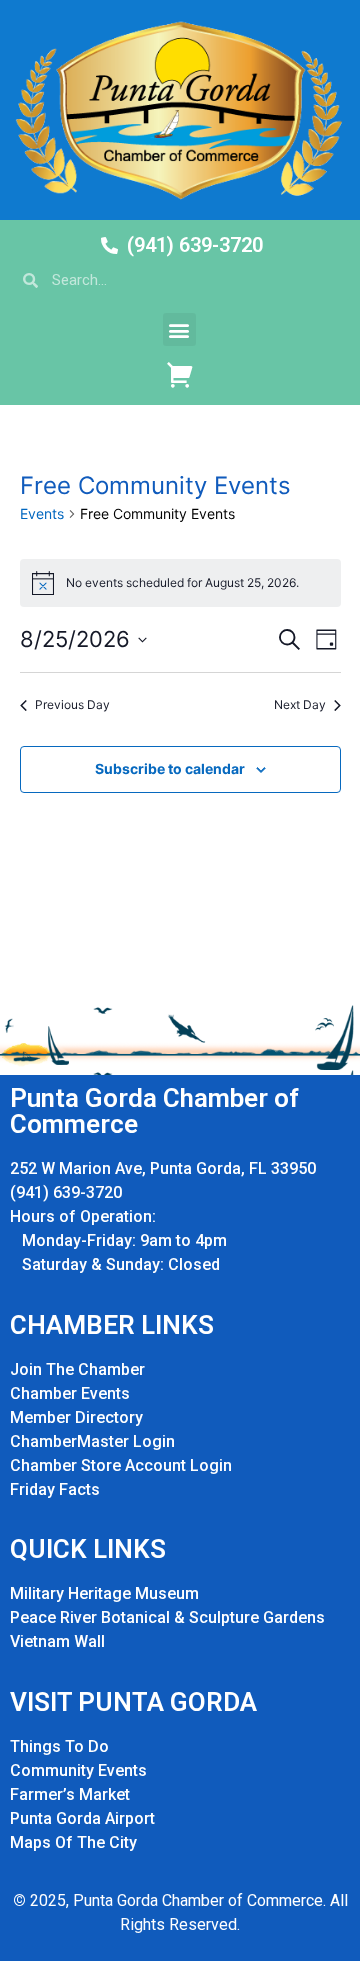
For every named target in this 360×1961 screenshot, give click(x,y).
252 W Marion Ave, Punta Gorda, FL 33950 (163, 1168)
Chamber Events (70, 1393)
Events (42, 513)
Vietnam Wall (57, 1641)
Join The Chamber (77, 1369)
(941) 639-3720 (66, 1192)
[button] (179, 329)
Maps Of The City (73, 1842)
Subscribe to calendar (170, 768)
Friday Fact (50, 1489)
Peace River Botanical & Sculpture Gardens (167, 1617)
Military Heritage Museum (104, 1593)
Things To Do (59, 1746)
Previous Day (72, 704)
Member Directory (76, 1417)
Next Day (300, 704)
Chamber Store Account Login (121, 1465)
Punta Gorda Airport (82, 1818)
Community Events (78, 1770)
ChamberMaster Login (92, 1441)
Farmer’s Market (70, 1794)
